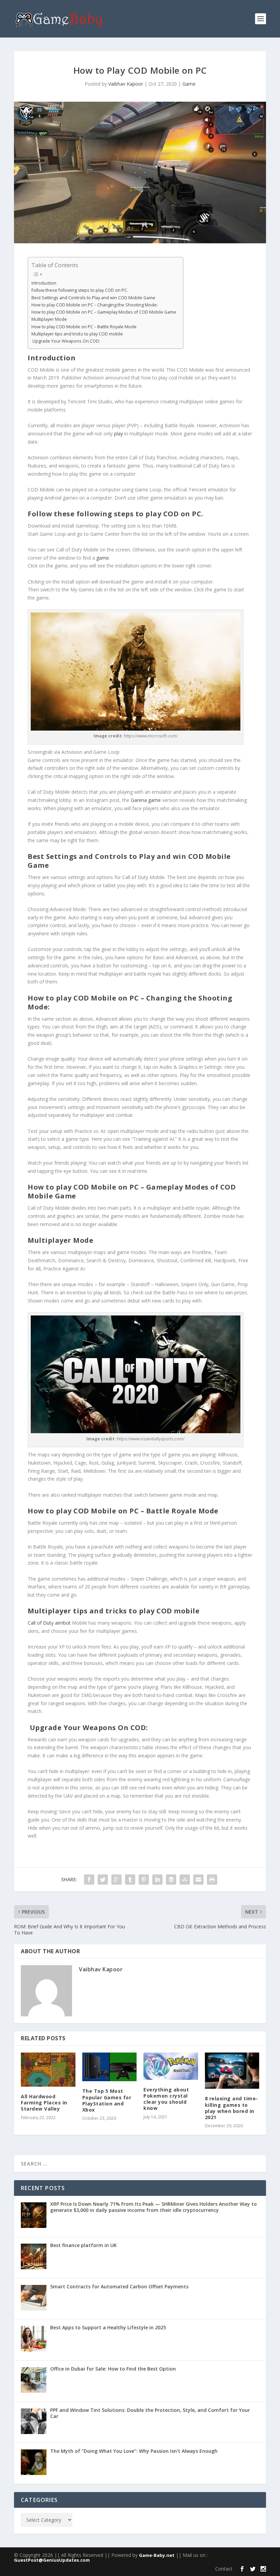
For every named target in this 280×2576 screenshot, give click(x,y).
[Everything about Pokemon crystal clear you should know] (171, 2066)
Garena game (146, 800)
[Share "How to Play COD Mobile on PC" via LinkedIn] (157, 1880)
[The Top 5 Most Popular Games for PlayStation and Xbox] (110, 2067)
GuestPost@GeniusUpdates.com (52, 2560)
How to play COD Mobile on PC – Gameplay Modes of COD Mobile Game (104, 312)
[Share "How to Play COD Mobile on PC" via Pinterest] (144, 1880)
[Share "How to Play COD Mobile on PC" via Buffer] (171, 1880)
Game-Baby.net (157, 2555)
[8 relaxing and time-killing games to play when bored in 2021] (232, 2071)
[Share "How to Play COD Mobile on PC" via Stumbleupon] (185, 1880)
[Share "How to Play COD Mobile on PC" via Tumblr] (130, 1880)
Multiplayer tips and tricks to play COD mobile (77, 334)
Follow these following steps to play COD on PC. (80, 290)
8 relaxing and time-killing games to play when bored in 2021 (232, 2108)
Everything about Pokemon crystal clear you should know (166, 2099)
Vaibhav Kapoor (126, 84)
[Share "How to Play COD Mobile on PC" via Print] (212, 1880)
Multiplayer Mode (49, 319)
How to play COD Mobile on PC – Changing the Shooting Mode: (95, 305)
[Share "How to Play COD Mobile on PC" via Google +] (116, 1880)
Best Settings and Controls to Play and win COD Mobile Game (93, 298)
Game (189, 84)
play (118, 434)
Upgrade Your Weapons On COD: (66, 341)
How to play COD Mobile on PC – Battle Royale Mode (84, 327)
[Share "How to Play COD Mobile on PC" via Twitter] (103, 1880)
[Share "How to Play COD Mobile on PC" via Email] (198, 1880)
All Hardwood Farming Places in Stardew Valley (44, 2103)
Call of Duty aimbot (49, 1623)
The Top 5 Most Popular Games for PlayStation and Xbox (107, 2100)
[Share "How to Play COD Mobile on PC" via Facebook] (89, 1880)
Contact (224, 2569)
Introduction (44, 283)
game (103, 558)
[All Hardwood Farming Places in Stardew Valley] (48, 2070)
